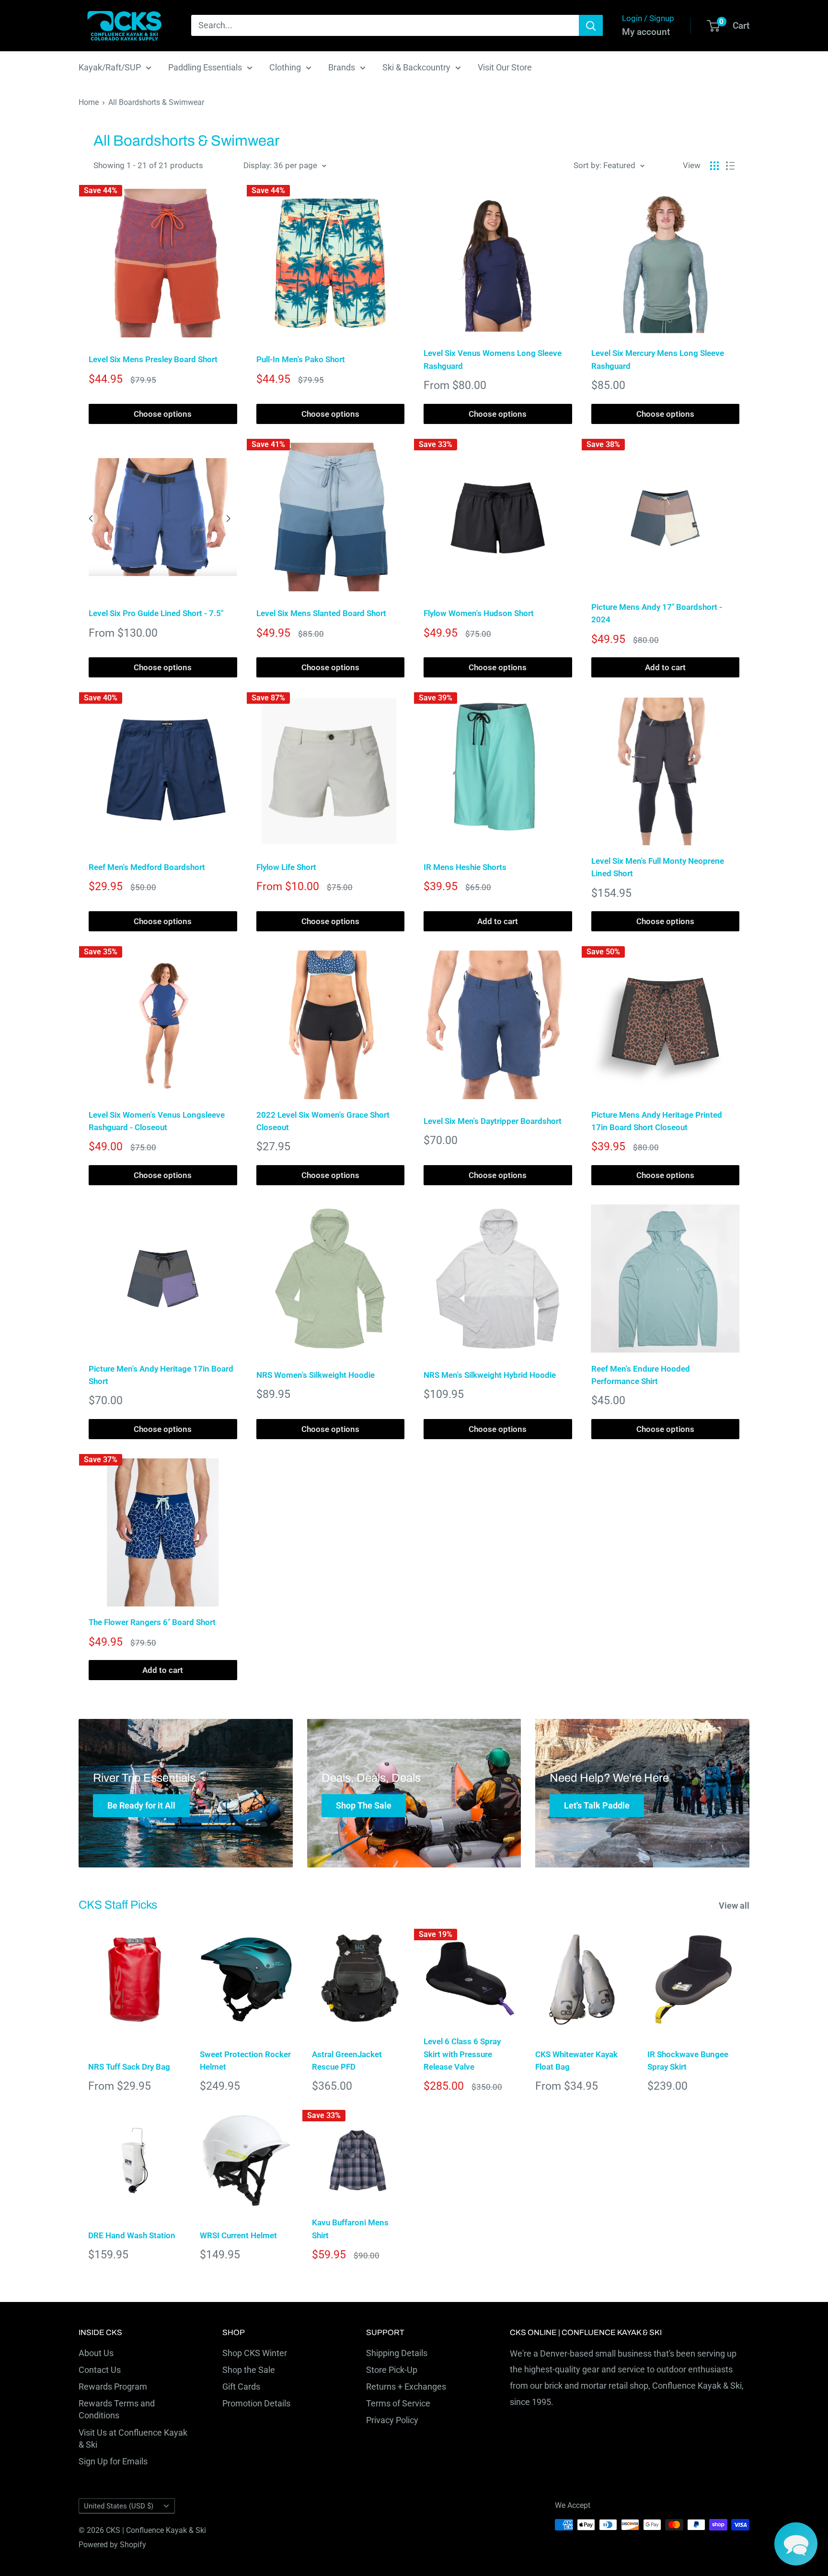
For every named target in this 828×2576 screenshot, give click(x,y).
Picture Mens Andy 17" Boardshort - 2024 (657, 613)
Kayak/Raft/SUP (110, 67)
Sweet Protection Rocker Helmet (245, 2061)
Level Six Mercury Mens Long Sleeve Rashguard (658, 359)
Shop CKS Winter (255, 2353)
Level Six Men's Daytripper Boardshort (493, 1121)
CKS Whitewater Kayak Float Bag (576, 2061)
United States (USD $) (119, 2506)
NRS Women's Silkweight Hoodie (316, 1375)
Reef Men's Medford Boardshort (147, 867)
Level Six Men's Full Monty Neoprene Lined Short (658, 867)
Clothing (285, 67)
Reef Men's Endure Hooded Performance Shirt (641, 1375)
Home (89, 102)
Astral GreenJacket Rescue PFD (347, 2061)
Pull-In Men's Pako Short (301, 359)
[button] (796, 2544)
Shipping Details (397, 2353)
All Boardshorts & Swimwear (156, 102)
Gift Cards (241, 2387)
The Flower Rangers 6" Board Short (152, 1622)
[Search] (591, 25)
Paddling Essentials (205, 67)
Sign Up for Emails (113, 2461)
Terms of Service (398, 2403)
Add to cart (665, 667)
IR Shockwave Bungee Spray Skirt (688, 2061)
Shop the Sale (249, 2370)
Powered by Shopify (112, 2545)
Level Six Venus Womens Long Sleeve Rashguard (493, 359)
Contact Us (100, 2370)
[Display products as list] (730, 166)
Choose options (163, 414)
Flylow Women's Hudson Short (479, 613)
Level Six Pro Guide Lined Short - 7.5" (156, 613)
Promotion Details (256, 2403)
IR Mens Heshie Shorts (465, 867)
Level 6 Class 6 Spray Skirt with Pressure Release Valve (462, 2054)
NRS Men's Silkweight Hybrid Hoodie (490, 1375)
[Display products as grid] (714, 166)
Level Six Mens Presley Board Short (153, 359)
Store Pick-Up (392, 2370)
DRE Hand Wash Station (132, 2235)
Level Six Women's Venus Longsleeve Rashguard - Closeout (157, 1121)
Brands (342, 67)
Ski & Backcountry (416, 67)
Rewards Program (113, 2387)
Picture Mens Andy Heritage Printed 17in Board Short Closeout (657, 1121)
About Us (96, 2353)
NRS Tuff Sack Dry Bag (129, 2067)
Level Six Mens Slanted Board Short (321, 613)
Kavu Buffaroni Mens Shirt (350, 2229)
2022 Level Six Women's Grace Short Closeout (323, 1121)
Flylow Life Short (286, 867)
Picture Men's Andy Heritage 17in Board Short (161, 1375)
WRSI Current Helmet (238, 2235)
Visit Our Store (505, 67)
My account (646, 32)
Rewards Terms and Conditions (117, 2409)
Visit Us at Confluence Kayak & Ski (133, 2439)
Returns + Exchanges (406, 2387)
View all (735, 1906)
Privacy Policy (392, 2420)
